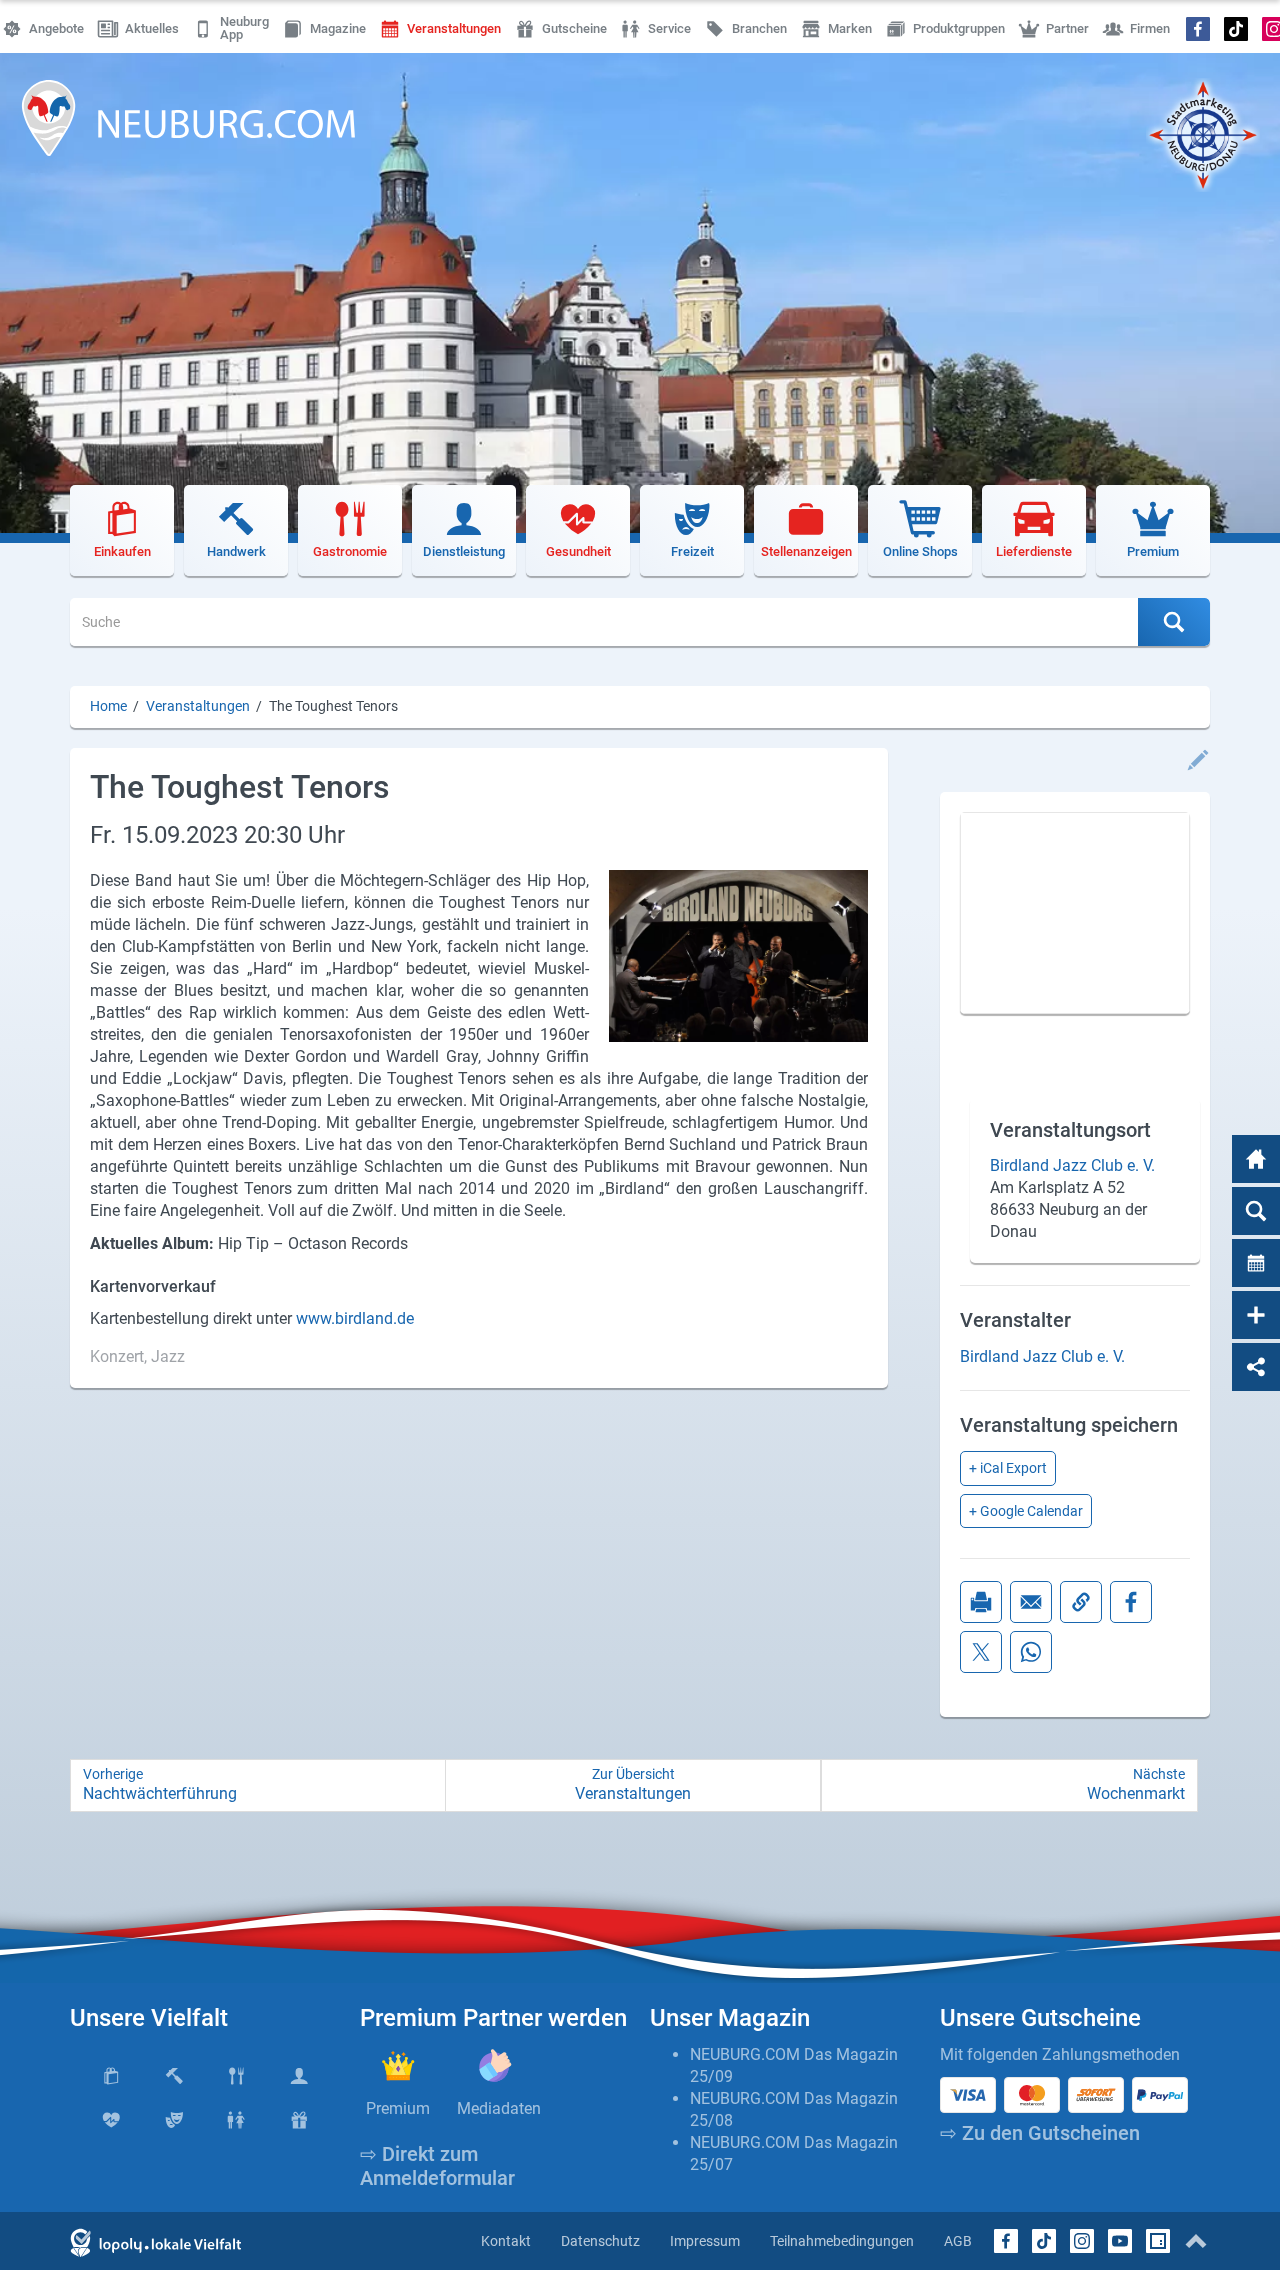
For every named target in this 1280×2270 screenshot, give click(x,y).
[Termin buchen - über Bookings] (1256, 1263)
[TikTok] (1236, 29)
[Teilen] (1256, 1367)
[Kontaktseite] (1256, 1315)
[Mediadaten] (495, 2065)
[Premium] (398, 2065)
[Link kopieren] (1081, 1602)
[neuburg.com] (1256, 1159)
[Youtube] (1120, 2241)
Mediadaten (499, 2108)
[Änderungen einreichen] (1198, 760)
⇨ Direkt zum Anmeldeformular (437, 2166)
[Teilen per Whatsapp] (1031, 1652)
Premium (398, 2108)
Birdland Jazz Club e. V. (1072, 1165)
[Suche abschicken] (1174, 622)
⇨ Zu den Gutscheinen (1040, 2133)
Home (108, 706)
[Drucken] (981, 1602)
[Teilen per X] (981, 1652)
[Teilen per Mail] (1031, 1602)
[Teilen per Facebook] (1131, 1602)
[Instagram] (1082, 2241)
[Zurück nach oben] (1196, 2241)
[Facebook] (1198, 29)
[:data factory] (1158, 2241)
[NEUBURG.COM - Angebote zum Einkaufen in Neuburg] (189, 118)
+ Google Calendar (1026, 1511)
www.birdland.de (355, 1318)
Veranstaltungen (198, 706)
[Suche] (1256, 1211)
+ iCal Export (1008, 1468)
